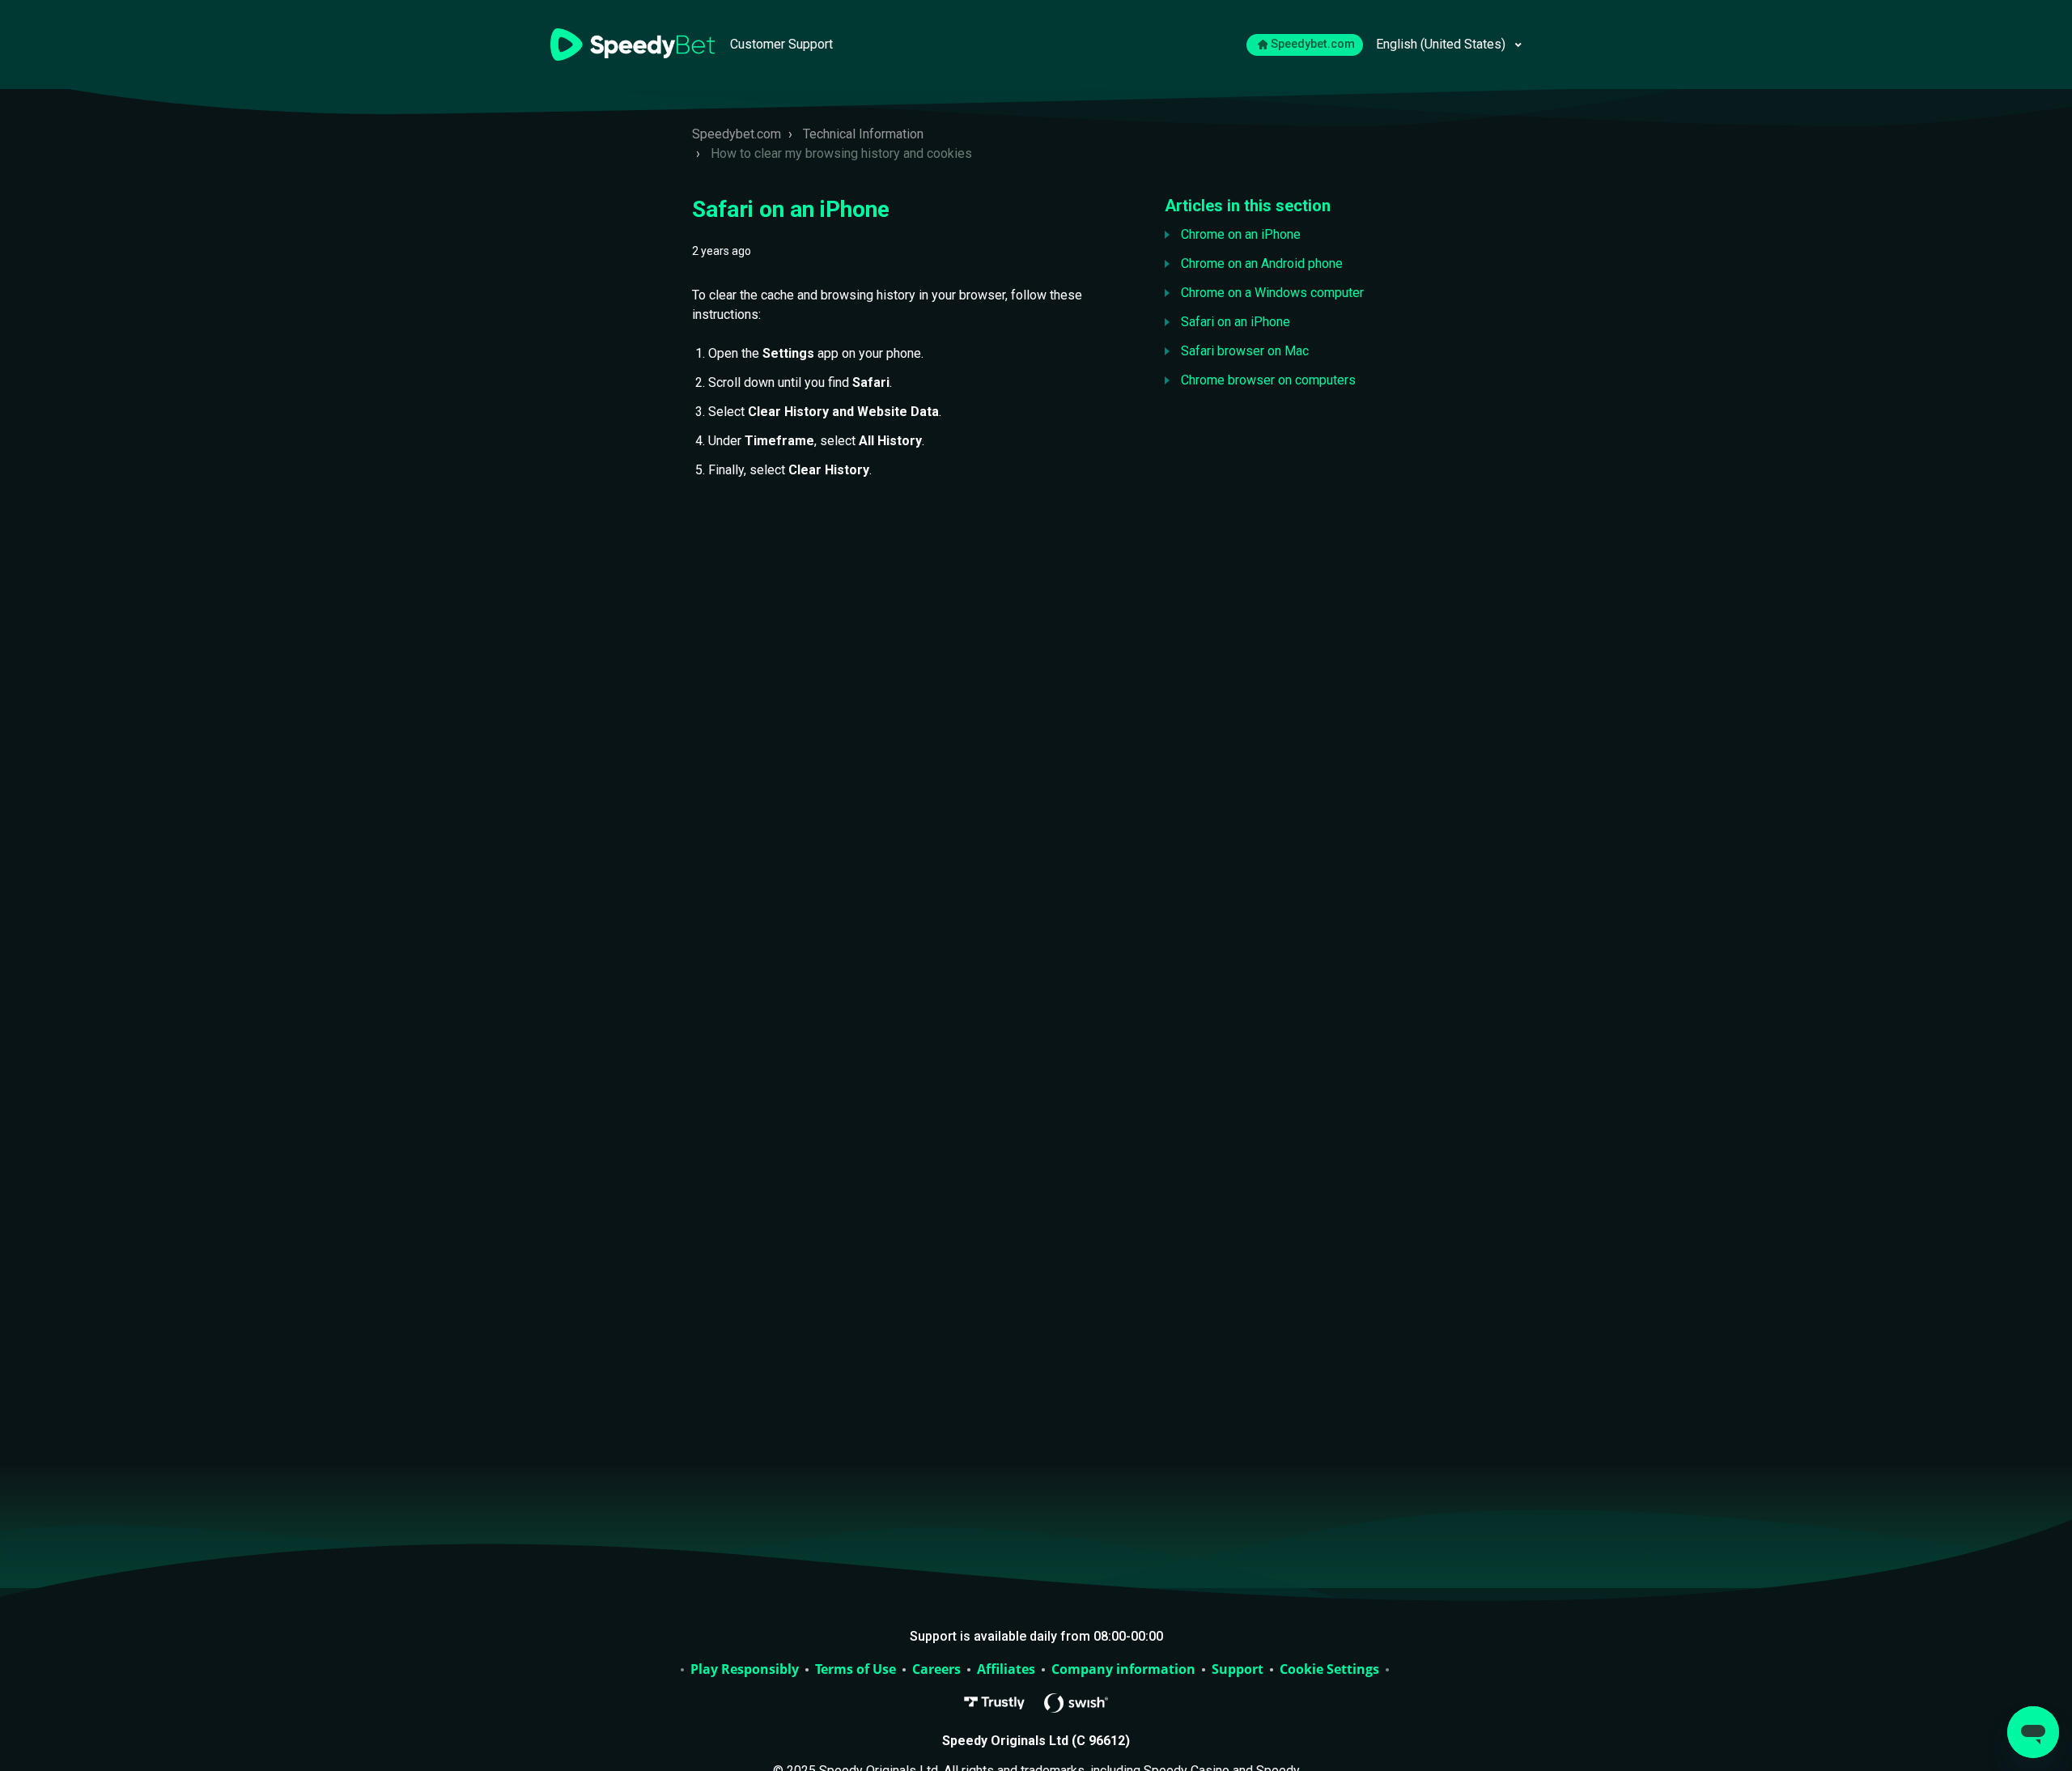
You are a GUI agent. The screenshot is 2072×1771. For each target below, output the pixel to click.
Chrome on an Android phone (1262, 263)
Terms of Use (856, 1670)
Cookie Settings (1329, 1670)
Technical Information (863, 134)
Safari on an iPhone (1236, 322)
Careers (936, 1670)
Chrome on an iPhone (1241, 234)
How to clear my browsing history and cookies (841, 153)
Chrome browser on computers (1268, 380)
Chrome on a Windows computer (1272, 293)
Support (1238, 1670)
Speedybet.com (1313, 44)
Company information (1123, 1670)
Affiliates (1006, 1670)
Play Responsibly (745, 1670)
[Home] (634, 43)
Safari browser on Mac (1245, 351)
